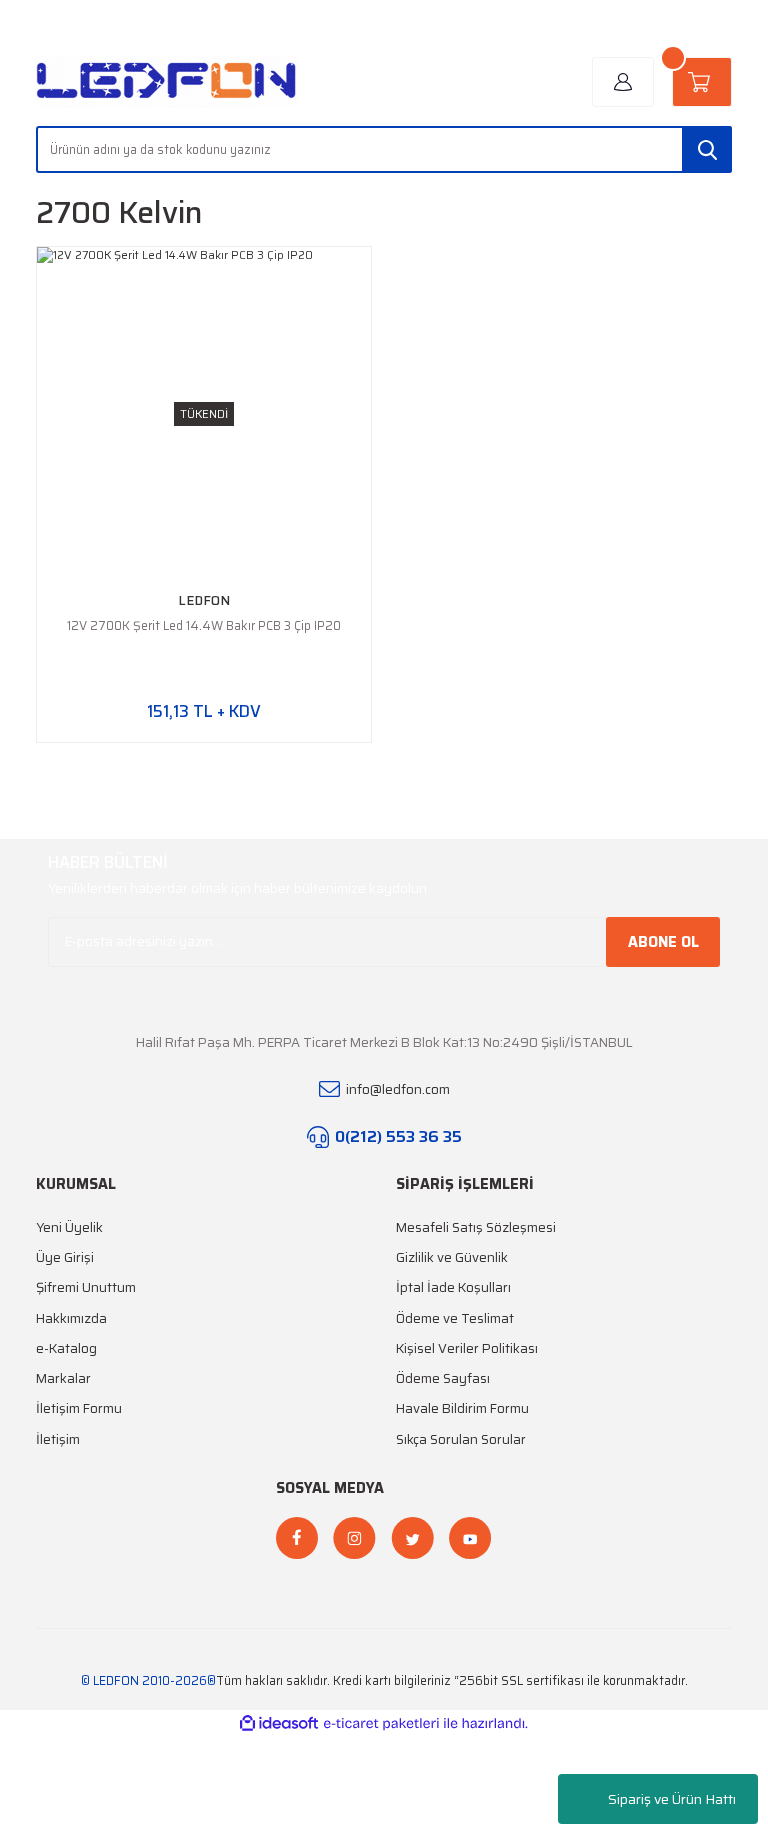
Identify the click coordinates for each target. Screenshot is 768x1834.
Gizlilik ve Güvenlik (452, 1257)
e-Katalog (66, 1348)
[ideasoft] (279, 1724)
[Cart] (702, 82)
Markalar (63, 1378)
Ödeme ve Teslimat (455, 1318)
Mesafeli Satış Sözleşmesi (476, 1227)
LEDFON (204, 600)
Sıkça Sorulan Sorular (461, 1439)
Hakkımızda (71, 1318)
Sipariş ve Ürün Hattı (672, 1799)
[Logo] (167, 82)
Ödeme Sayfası (443, 1378)
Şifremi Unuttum (86, 1287)
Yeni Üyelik (69, 1227)
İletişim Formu (79, 1408)
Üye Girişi (65, 1257)
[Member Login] (623, 82)
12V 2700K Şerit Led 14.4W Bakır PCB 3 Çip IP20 (204, 625)
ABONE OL (663, 942)
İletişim (58, 1439)
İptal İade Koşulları (453, 1287)
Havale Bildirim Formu (462, 1408)
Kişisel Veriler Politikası (467, 1348)
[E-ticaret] (381, 1723)
